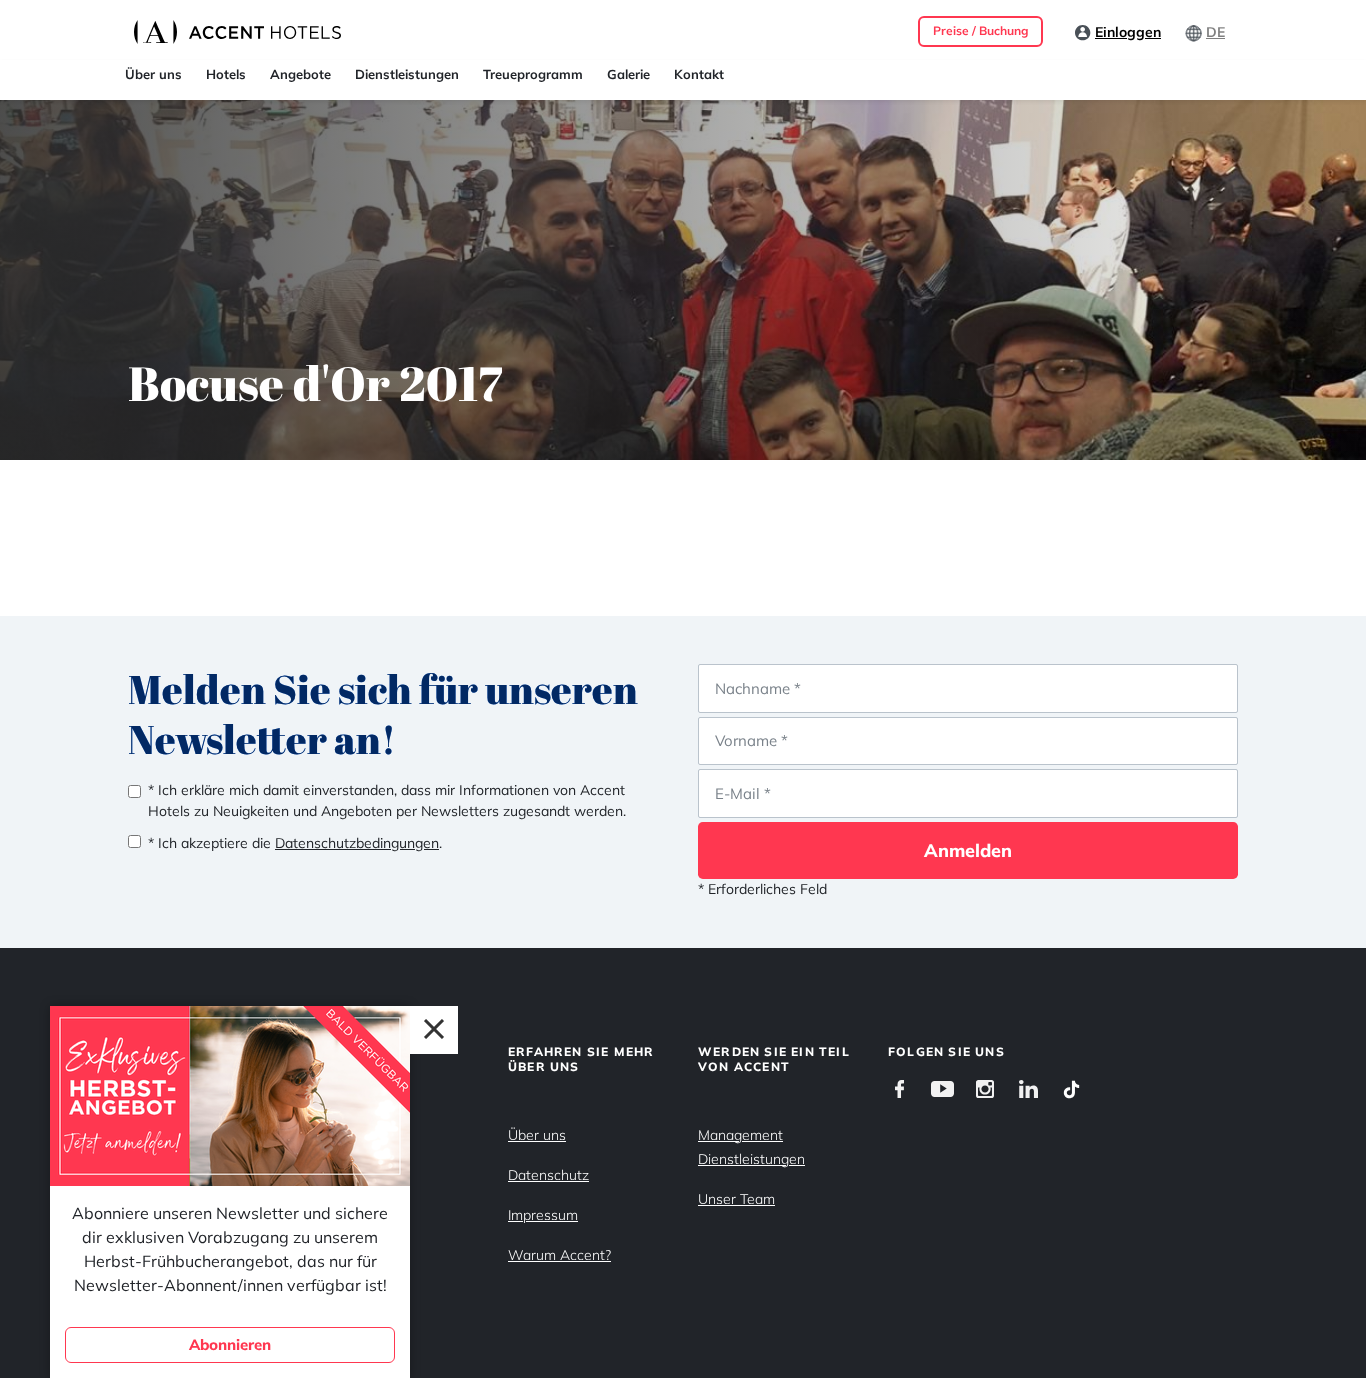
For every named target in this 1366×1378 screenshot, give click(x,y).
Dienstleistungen (407, 74)
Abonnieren (230, 1344)
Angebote (300, 74)
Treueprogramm (533, 74)
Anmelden (968, 850)
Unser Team (736, 1199)
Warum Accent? (559, 1255)
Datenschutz (548, 1175)
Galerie (628, 74)
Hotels (226, 74)
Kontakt (699, 74)
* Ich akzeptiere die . (295, 843)
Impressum (543, 1215)
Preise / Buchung (980, 30)
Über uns (153, 74)
